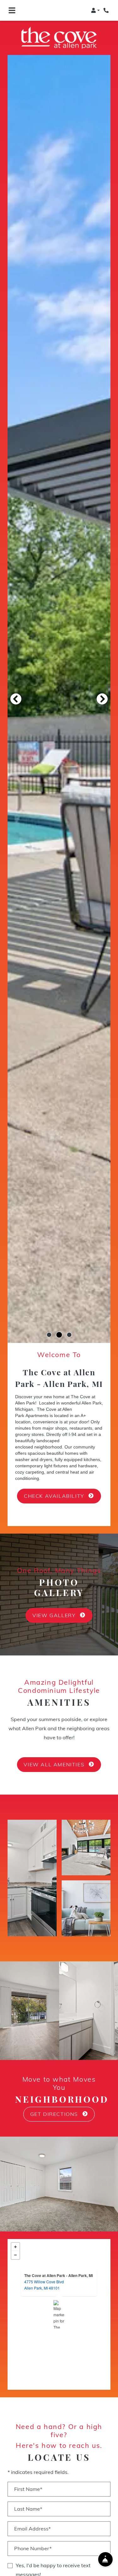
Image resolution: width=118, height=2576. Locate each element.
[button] (95, 10)
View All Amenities (55, 1754)
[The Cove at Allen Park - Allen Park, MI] (59, 2304)
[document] (59, 2304)
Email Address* (32, 2518)
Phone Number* (33, 2538)
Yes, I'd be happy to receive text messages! (53, 2560)
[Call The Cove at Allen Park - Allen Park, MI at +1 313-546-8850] (107, 10)
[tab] (49, 1324)
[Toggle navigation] (12, 10)
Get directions (55, 2104)
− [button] (15, 2245)
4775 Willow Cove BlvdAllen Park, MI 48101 (44, 2274)
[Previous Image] (16, 688)
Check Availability (55, 1486)
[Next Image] (102, 688)
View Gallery (55, 1605)
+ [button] (15, 2236)
